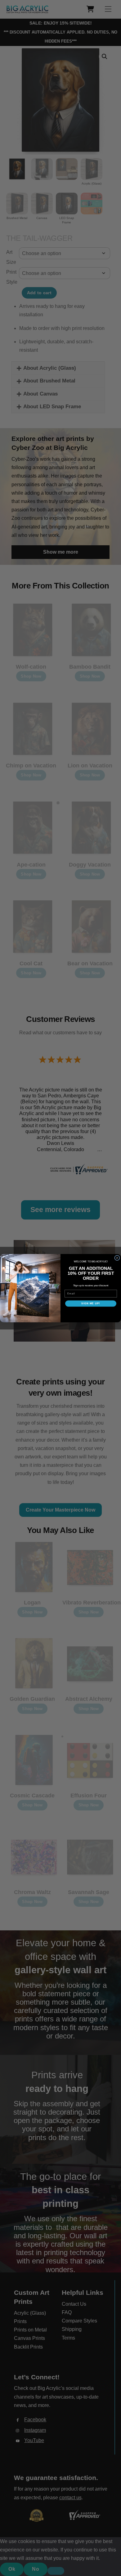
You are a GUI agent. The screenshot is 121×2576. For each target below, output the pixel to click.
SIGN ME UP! (91, 1304)
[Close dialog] (117, 1258)
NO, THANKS (91, 1313)
